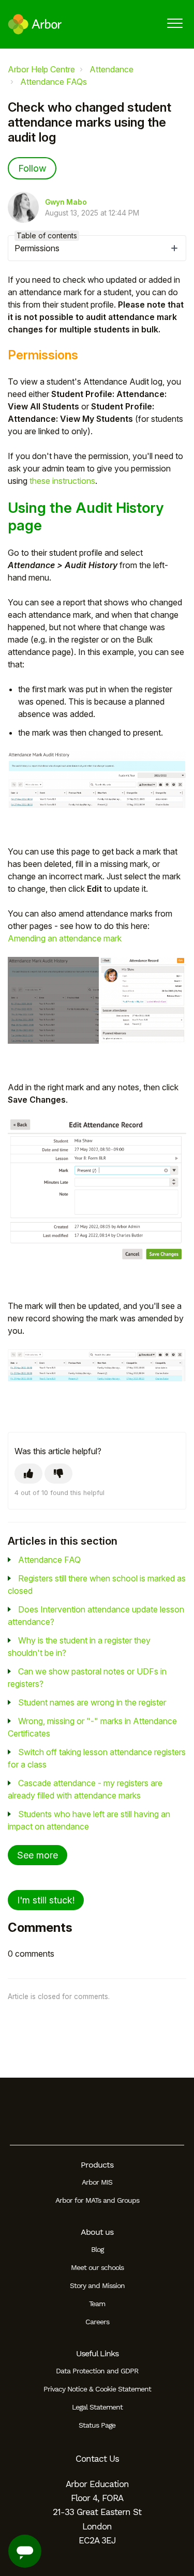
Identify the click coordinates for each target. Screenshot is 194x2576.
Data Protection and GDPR (97, 2371)
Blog (97, 2249)
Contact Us (97, 2459)
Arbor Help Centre (41, 69)
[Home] (35, 24)
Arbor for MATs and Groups (97, 2200)
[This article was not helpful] (58, 1474)
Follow (32, 168)
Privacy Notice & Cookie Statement (97, 2389)
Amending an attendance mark (65, 938)
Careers (97, 2322)
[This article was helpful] (28, 1474)
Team (97, 2304)
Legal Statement (97, 2407)
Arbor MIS (97, 2182)
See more (38, 1855)
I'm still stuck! (46, 1900)
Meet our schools (97, 2267)
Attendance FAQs (54, 82)
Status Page (97, 2425)
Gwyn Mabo (66, 202)
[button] (175, 23)
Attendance (111, 69)
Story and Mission (97, 2285)
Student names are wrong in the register (92, 1702)
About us (97, 2232)
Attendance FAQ (49, 1560)
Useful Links (97, 2353)
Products (97, 2165)
